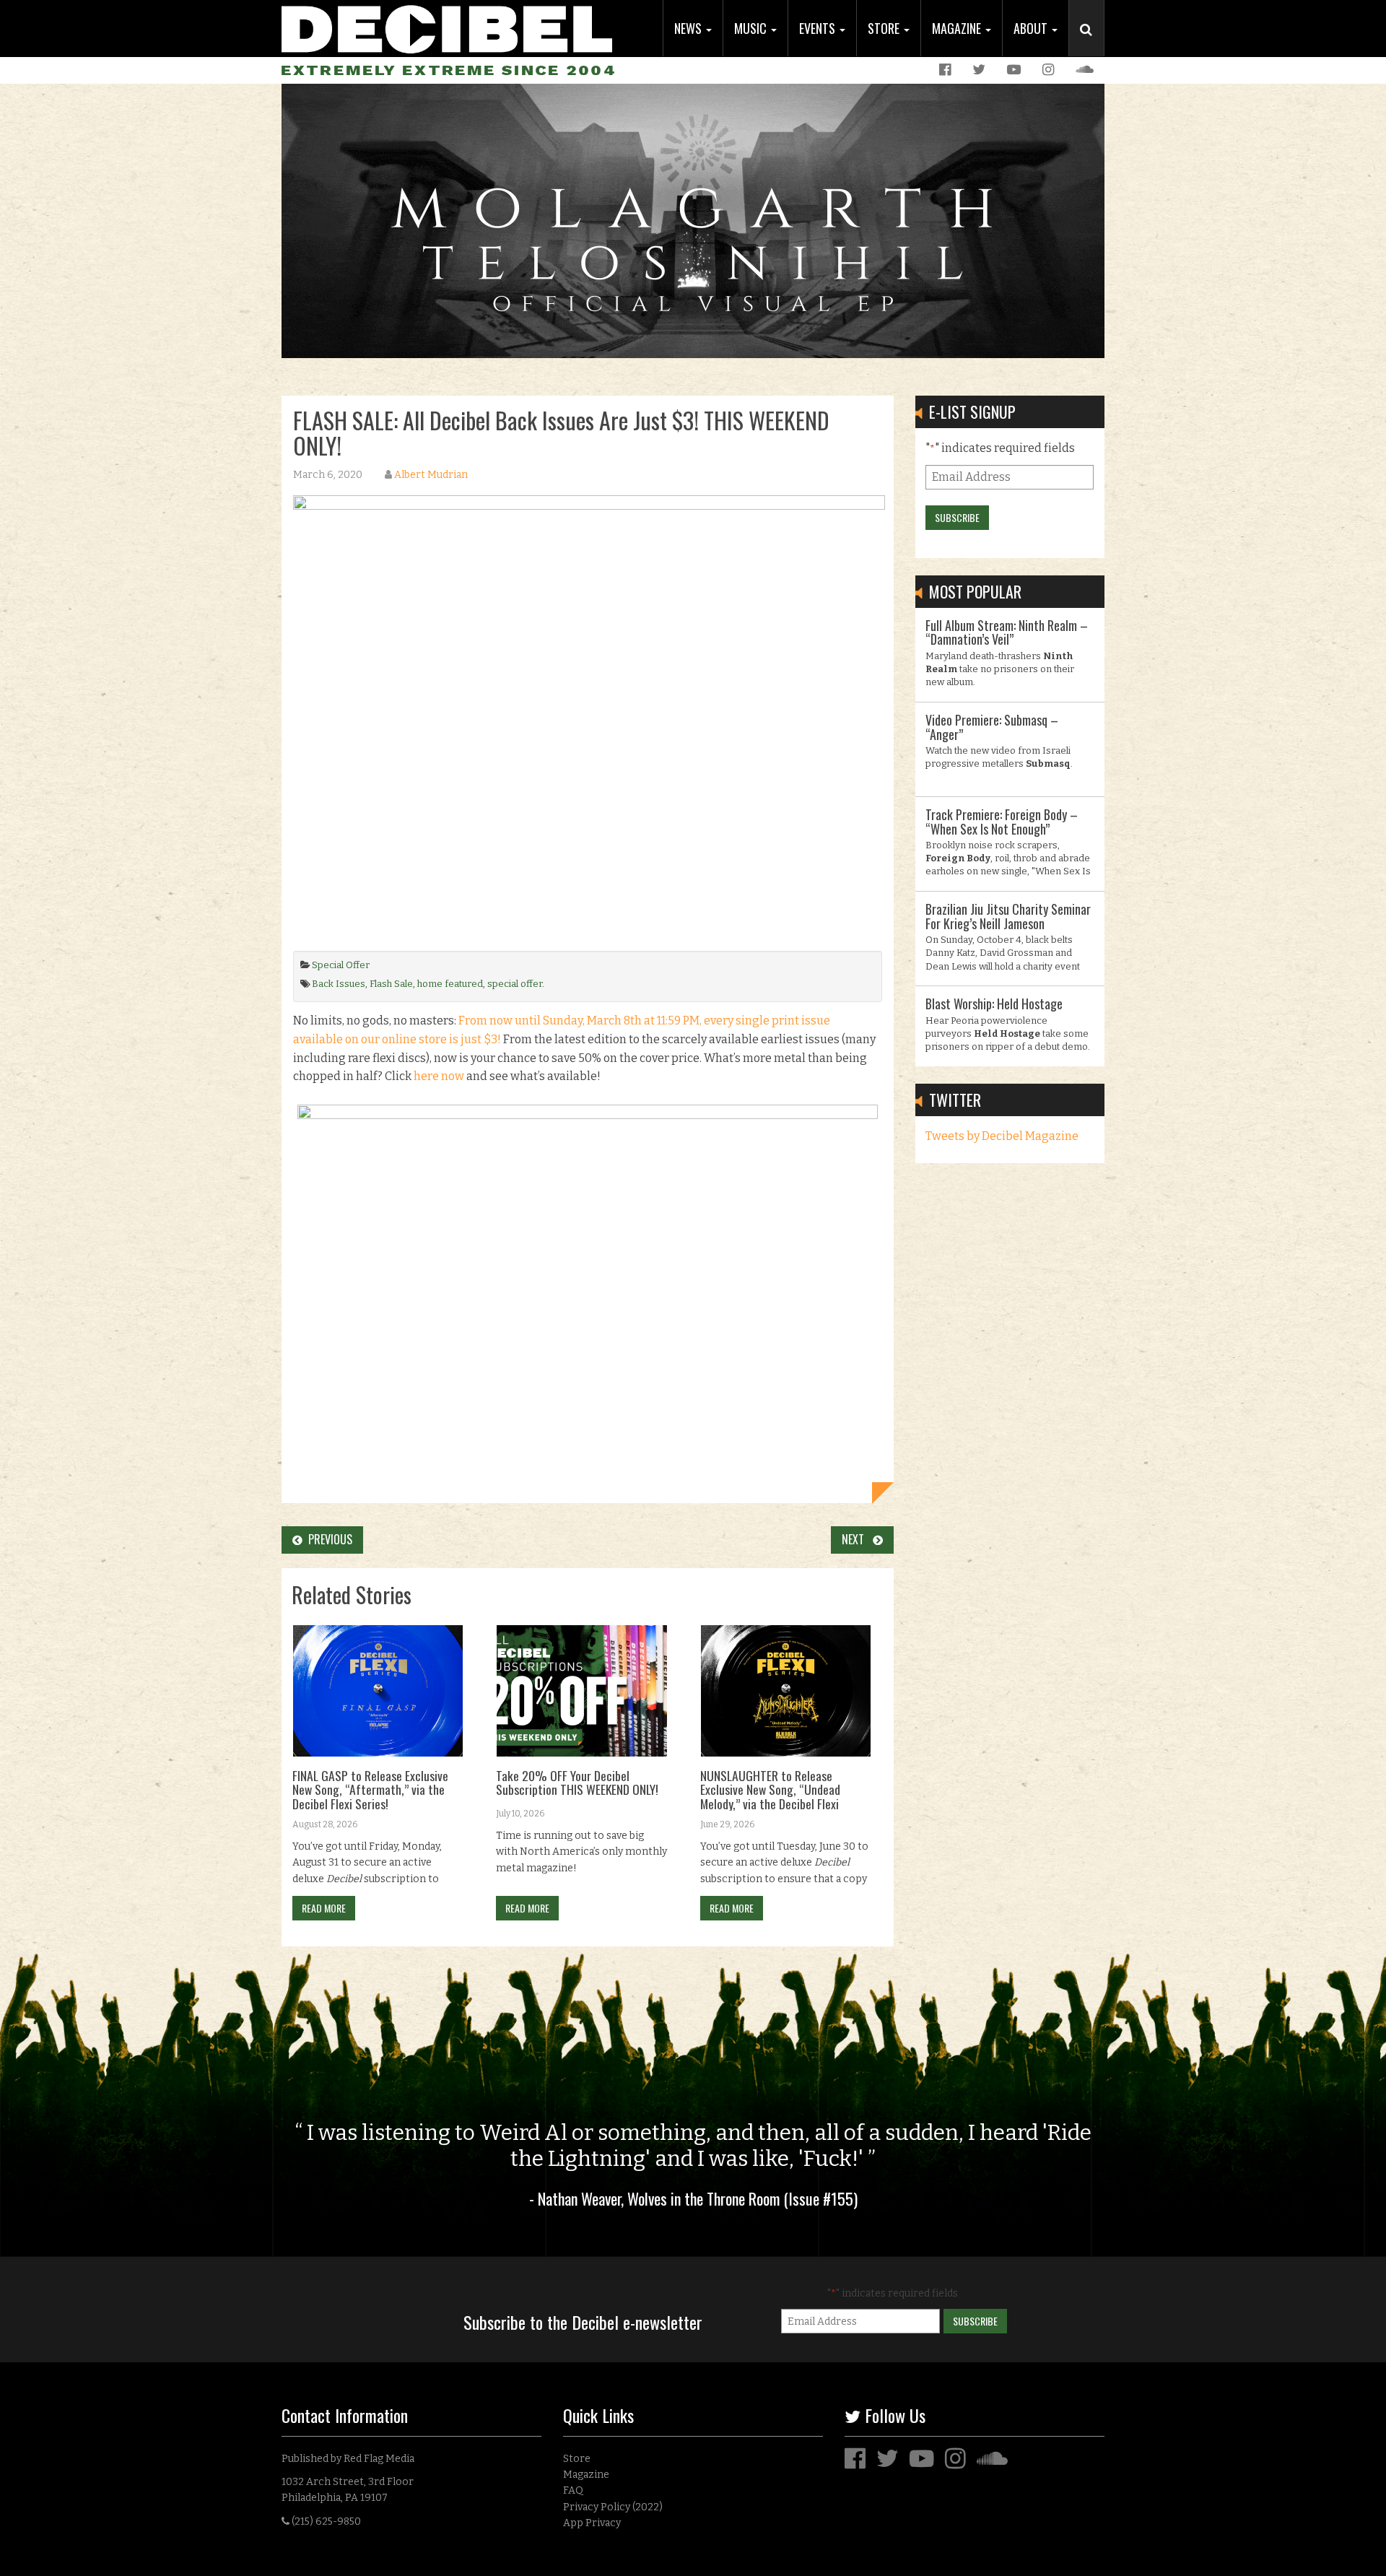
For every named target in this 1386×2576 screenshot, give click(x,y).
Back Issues (339, 984)
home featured (450, 984)
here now (439, 1076)
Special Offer (341, 965)
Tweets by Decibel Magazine (1002, 1136)
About (1032, 28)
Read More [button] (324, 1908)
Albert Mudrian (431, 475)
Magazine (958, 28)
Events (819, 28)
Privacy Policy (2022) (613, 2507)
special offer (515, 984)
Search (1092, 44)
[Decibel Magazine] (447, 27)
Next (857, 1539)
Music (752, 28)
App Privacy (592, 2523)
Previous (327, 1539)
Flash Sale (391, 984)
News (689, 28)
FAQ (573, 2490)
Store (885, 28)
